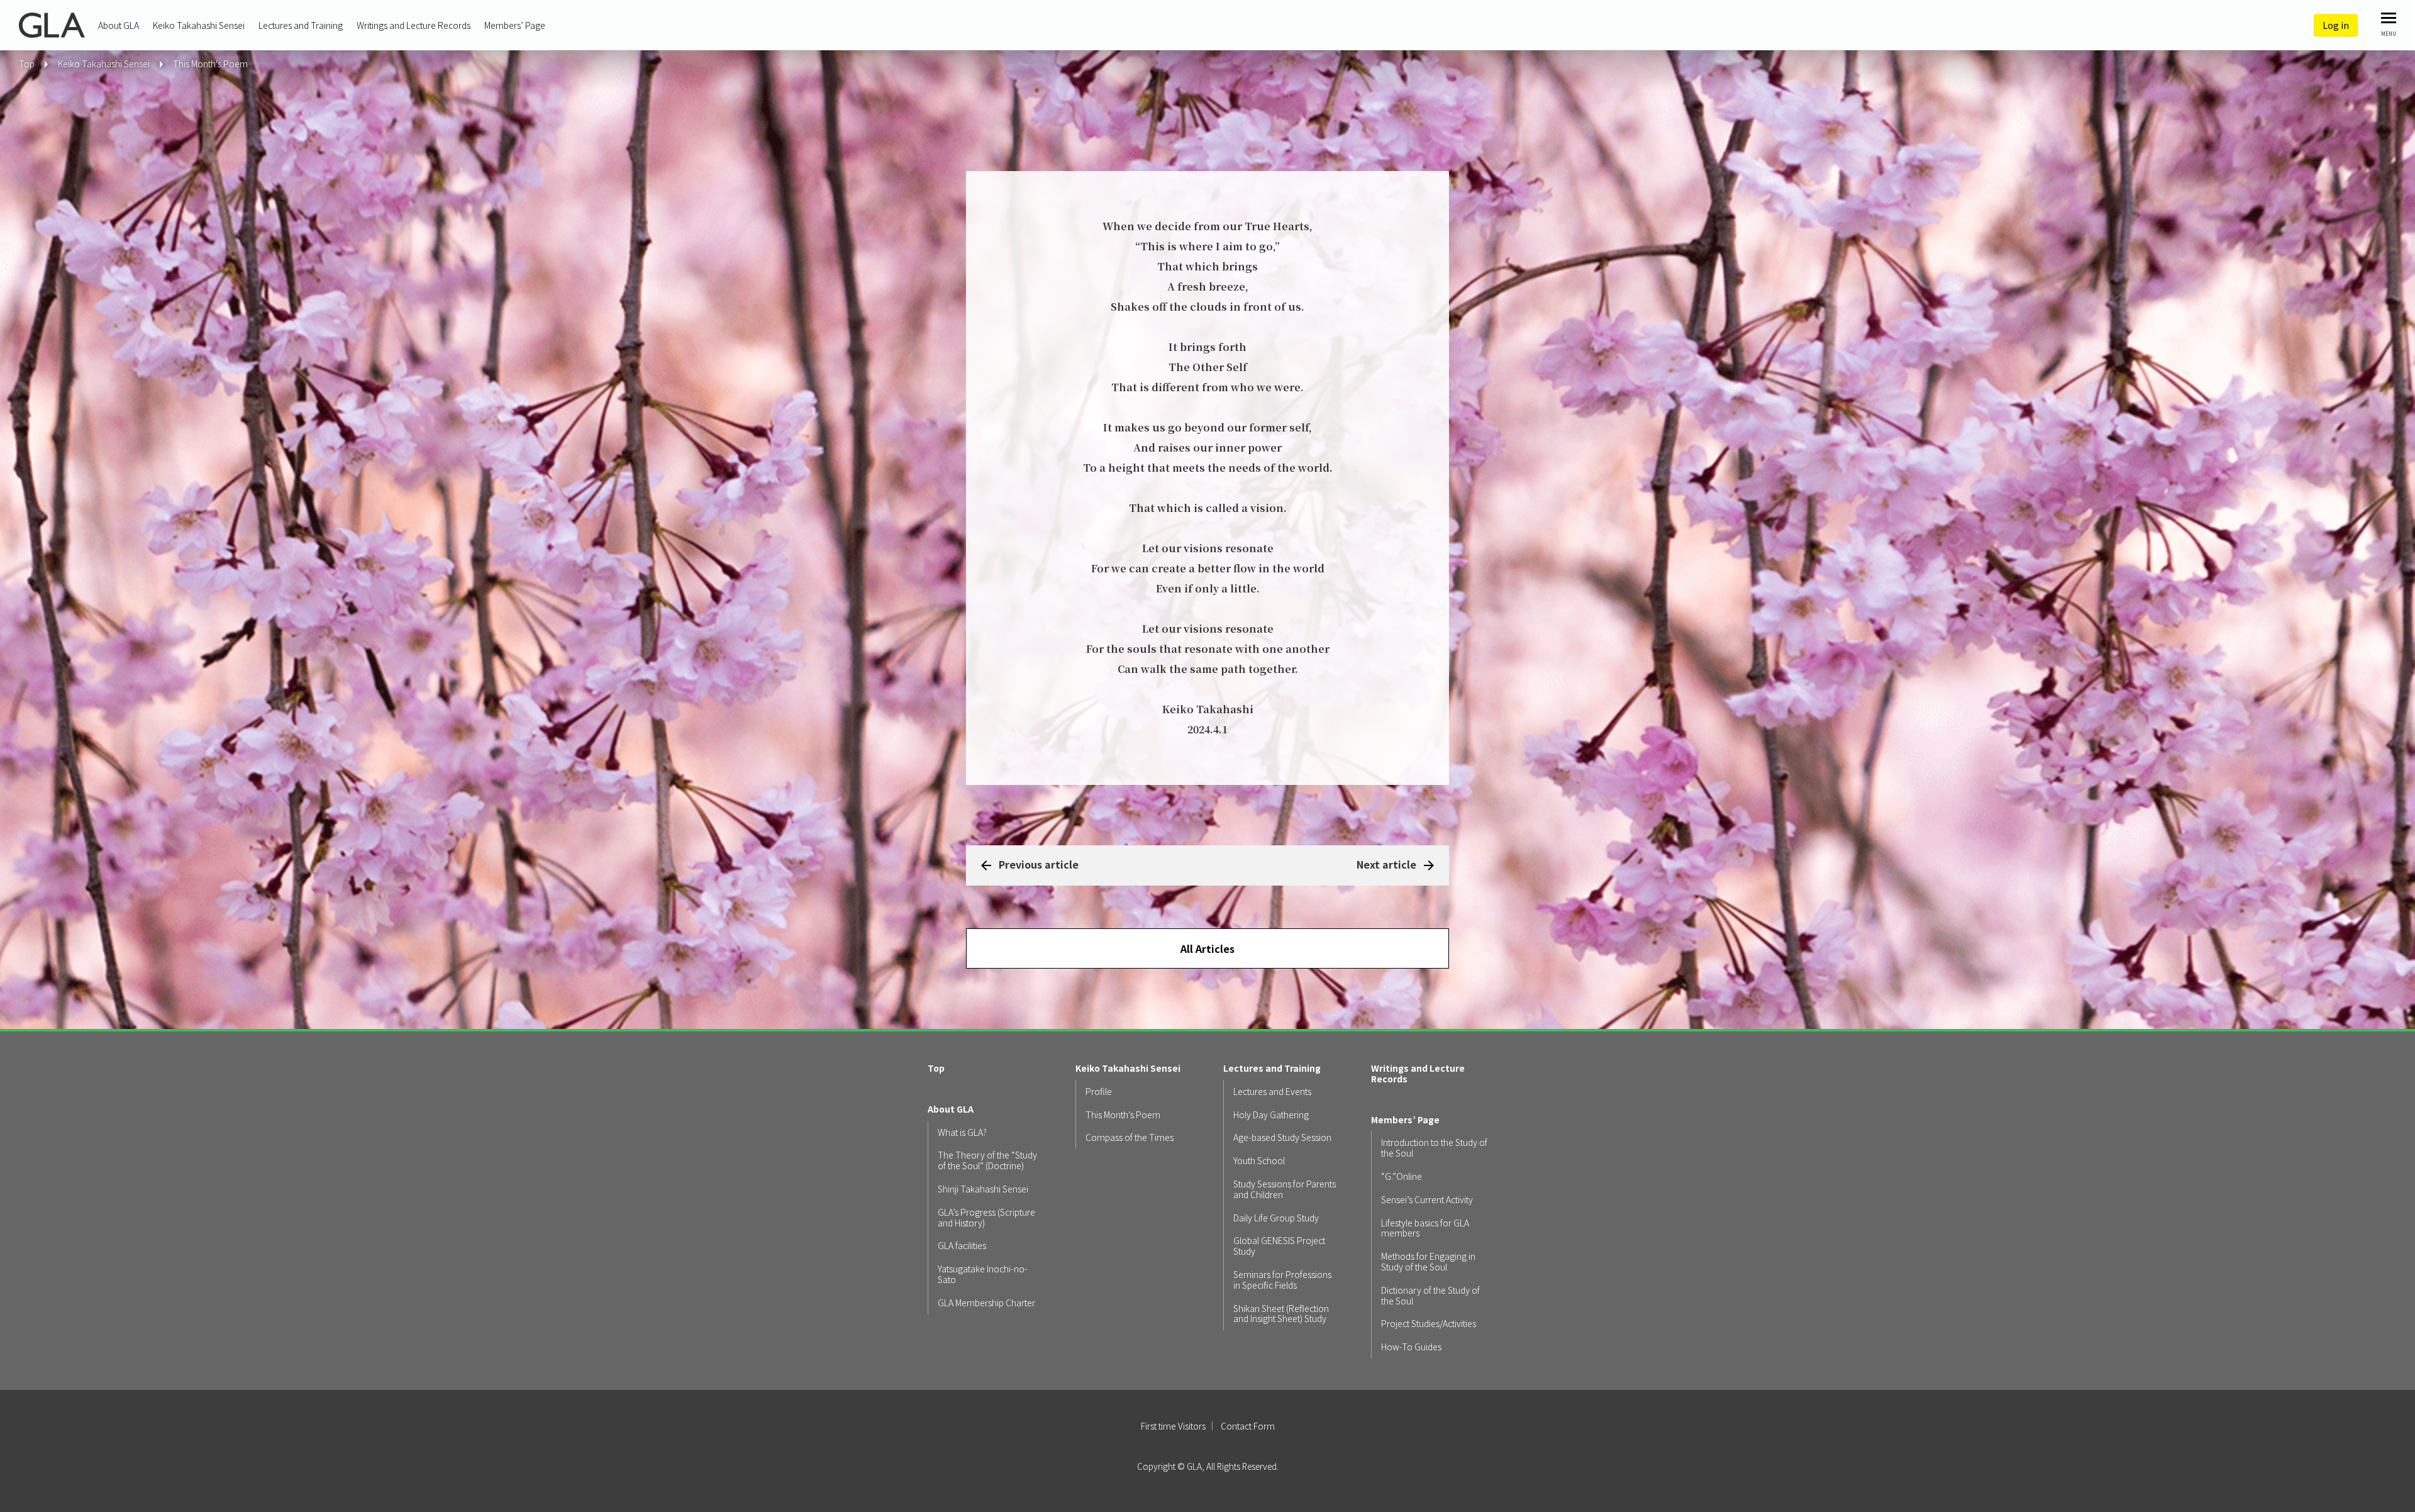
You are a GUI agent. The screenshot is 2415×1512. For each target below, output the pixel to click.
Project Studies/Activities (1429, 1324)
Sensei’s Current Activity (1427, 1200)
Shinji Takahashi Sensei (983, 1189)
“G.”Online (1402, 1176)
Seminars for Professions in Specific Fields (1282, 1280)
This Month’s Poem (1123, 1115)
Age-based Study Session (1282, 1137)
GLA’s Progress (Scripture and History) (986, 1218)
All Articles (1207, 948)
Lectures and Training (301, 25)
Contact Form (1248, 1426)
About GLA (119, 25)
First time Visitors (1173, 1426)
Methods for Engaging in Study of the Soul (1428, 1262)
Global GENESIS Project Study (1279, 1246)
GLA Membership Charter (986, 1303)
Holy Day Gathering (1271, 1115)
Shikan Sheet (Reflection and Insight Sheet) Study (1281, 1314)
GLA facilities (962, 1246)
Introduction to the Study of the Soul (1434, 1148)
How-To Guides (1411, 1347)
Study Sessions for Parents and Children (1285, 1189)
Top (936, 1068)
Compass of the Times (1130, 1137)
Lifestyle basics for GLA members (1425, 1228)
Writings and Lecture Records (414, 25)
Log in (2336, 25)
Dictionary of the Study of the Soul (1430, 1296)
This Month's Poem (210, 64)
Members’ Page (515, 25)
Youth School (1259, 1161)
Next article (1386, 864)
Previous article (1039, 864)
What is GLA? (962, 1132)
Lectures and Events (1272, 1092)
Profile (1099, 1092)
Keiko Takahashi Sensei (199, 25)
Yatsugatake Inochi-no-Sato (983, 1274)
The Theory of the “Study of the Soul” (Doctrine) (987, 1160)
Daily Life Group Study (1276, 1218)
